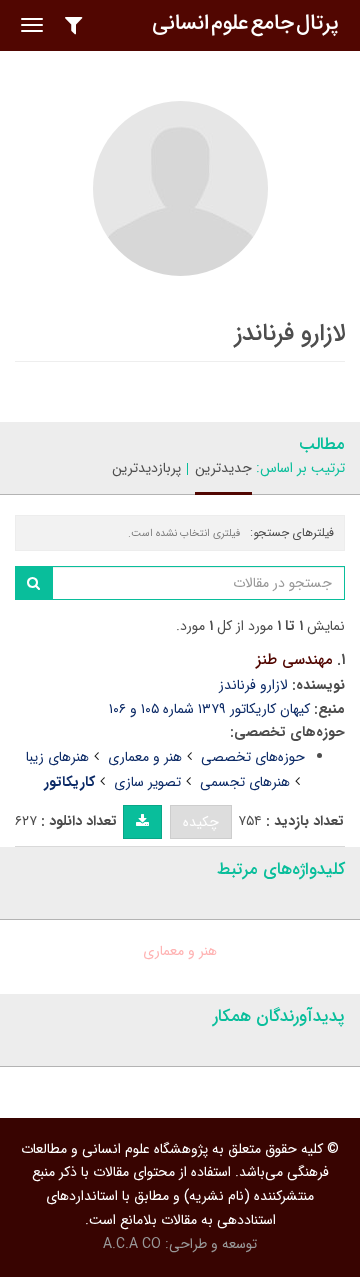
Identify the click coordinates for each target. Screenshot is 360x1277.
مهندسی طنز (294, 660)
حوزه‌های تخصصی (253, 757)
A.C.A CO (132, 1244)
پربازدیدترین (146, 468)
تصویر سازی (147, 782)
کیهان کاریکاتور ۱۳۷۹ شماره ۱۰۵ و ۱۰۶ (209, 709)
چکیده (201, 822)
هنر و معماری (145, 757)
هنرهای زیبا (57, 757)
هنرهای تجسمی (245, 782)
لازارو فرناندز (253, 685)
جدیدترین (223, 468)
